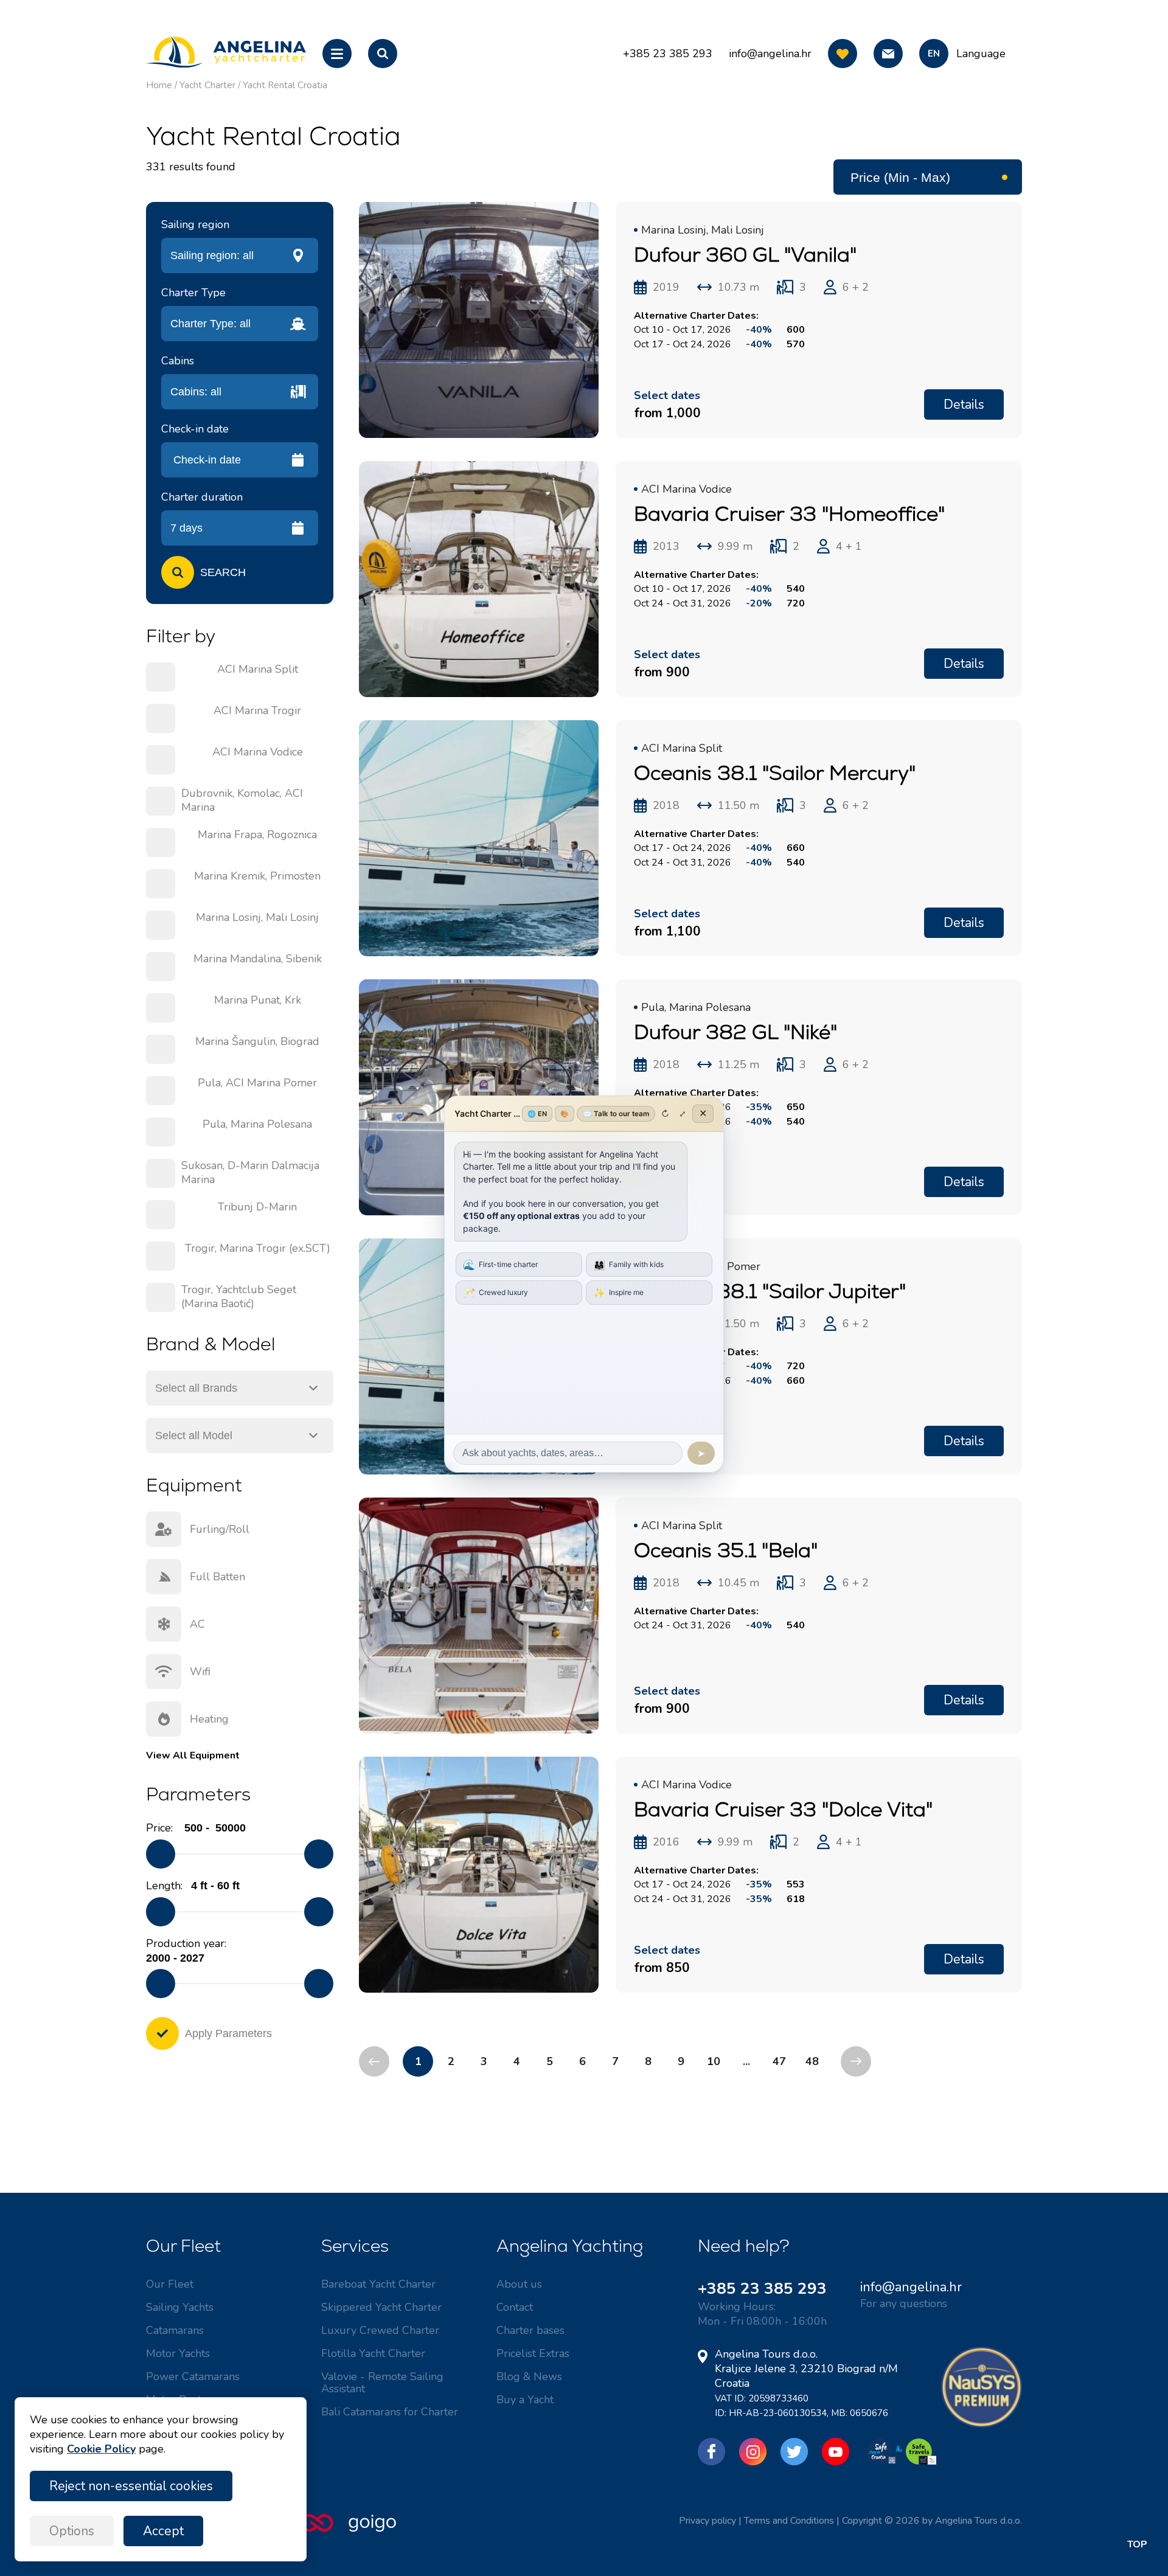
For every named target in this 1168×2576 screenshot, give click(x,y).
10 (714, 2061)
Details (964, 404)
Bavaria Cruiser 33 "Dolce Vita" (783, 1809)
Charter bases (530, 2330)
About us (519, 2284)
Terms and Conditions (789, 2521)
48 (812, 2061)
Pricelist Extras (533, 2353)
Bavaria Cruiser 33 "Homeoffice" (789, 514)
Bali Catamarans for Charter (390, 2412)
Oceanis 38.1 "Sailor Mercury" (775, 773)
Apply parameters (228, 2033)
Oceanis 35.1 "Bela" (726, 1550)
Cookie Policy (101, 2449)
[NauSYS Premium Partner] (982, 2425)
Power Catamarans (193, 2376)
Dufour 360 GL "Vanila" (745, 255)
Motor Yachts (178, 2353)
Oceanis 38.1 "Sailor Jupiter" (770, 1291)
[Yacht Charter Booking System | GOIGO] (348, 2529)
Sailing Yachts (180, 2307)
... (746, 2061)
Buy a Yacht (525, 2400)
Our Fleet (170, 2284)
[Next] (856, 2061)
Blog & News (529, 2376)
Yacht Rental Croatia (285, 85)
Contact (515, 2307)
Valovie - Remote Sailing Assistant (382, 2383)
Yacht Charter (207, 85)
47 (779, 2061)
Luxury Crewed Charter (380, 2330)
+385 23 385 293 (762, 2289)
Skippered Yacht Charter (381, 2307)
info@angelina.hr (770, 54)
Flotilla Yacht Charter (373, 2353)
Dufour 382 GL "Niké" (735, 1032)
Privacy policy (707, 2521)
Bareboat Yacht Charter (378, 2284)
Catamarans (175, 2330)
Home (159, 85)
